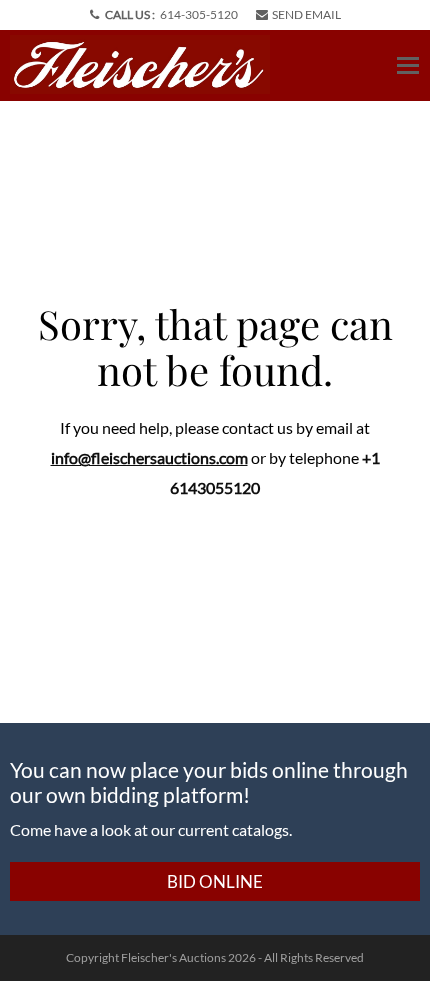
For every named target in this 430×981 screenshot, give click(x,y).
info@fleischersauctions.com (149, 457)
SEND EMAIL (306, 14)
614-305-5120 (199, 14)
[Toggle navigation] (408, 65)
